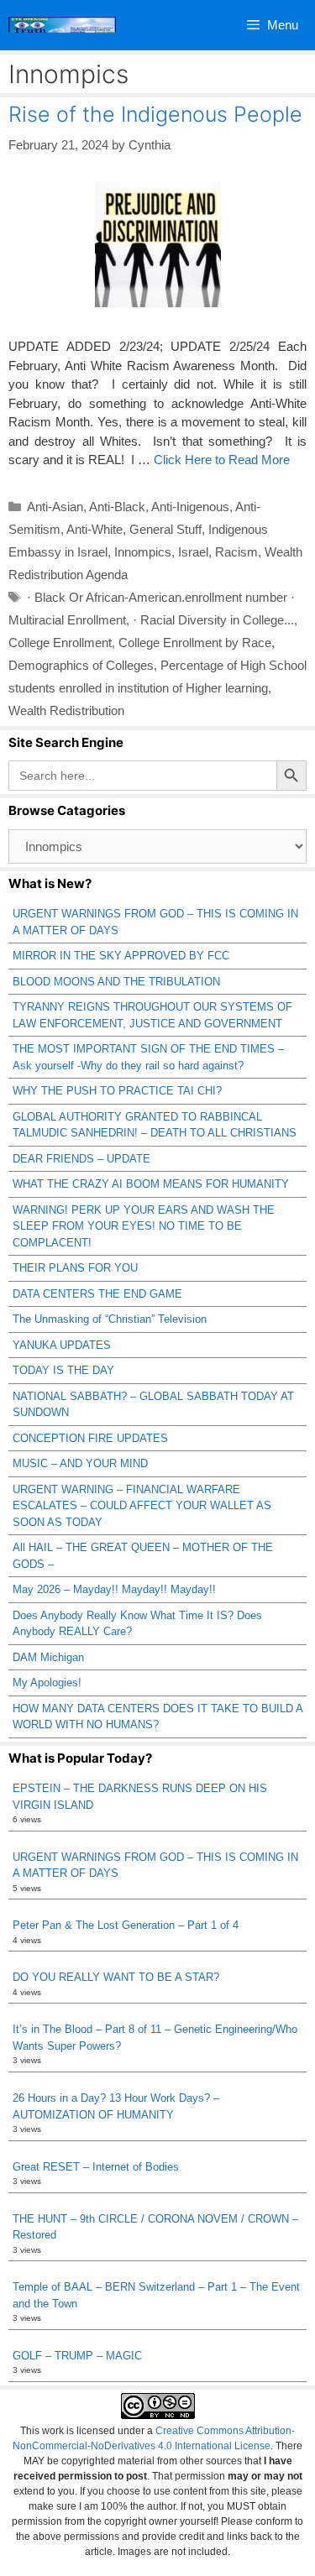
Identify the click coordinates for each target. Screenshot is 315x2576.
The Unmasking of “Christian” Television (110, 1319)
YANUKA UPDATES (62, 1345)
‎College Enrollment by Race (195, 643)
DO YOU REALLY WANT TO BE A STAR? (116, 1977)
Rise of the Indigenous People (155, 114)
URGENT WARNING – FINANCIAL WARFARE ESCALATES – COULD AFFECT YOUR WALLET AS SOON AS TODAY (142, 1506)
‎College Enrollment (60, 643)
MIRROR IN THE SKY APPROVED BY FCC (121, 956)
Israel (193, 552)
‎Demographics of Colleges (81, 665)
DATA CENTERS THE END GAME (97, 1294)
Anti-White (94, 529)
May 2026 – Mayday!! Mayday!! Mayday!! (114, 1589)
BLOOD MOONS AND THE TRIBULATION (116, 982)
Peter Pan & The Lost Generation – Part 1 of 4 (126, 1925)
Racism (236, 552)
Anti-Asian (55, 507)
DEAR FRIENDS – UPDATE (81, 1159)
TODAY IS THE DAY (63, 1370)
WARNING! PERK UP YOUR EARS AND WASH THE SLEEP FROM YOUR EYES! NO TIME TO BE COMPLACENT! (144, 1226)
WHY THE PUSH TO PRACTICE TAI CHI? (117, 1091)
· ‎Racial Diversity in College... (213, 620)
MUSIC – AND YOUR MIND (80, 1463)
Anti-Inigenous (190, 507)
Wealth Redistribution (66, 711)
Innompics (143, 552)
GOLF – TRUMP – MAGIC (77, 2356)
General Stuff (165, 529)
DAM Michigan (48, 1657)
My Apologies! (47, 1682)
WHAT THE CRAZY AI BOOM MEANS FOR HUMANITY (151, 1184)
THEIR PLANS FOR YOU (75, 1268)
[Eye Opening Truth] (62, 25)
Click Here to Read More (222, 460)
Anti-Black (117, 507)
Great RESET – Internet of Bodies (96, 2167)
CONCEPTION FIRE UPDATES (90, 1438)
